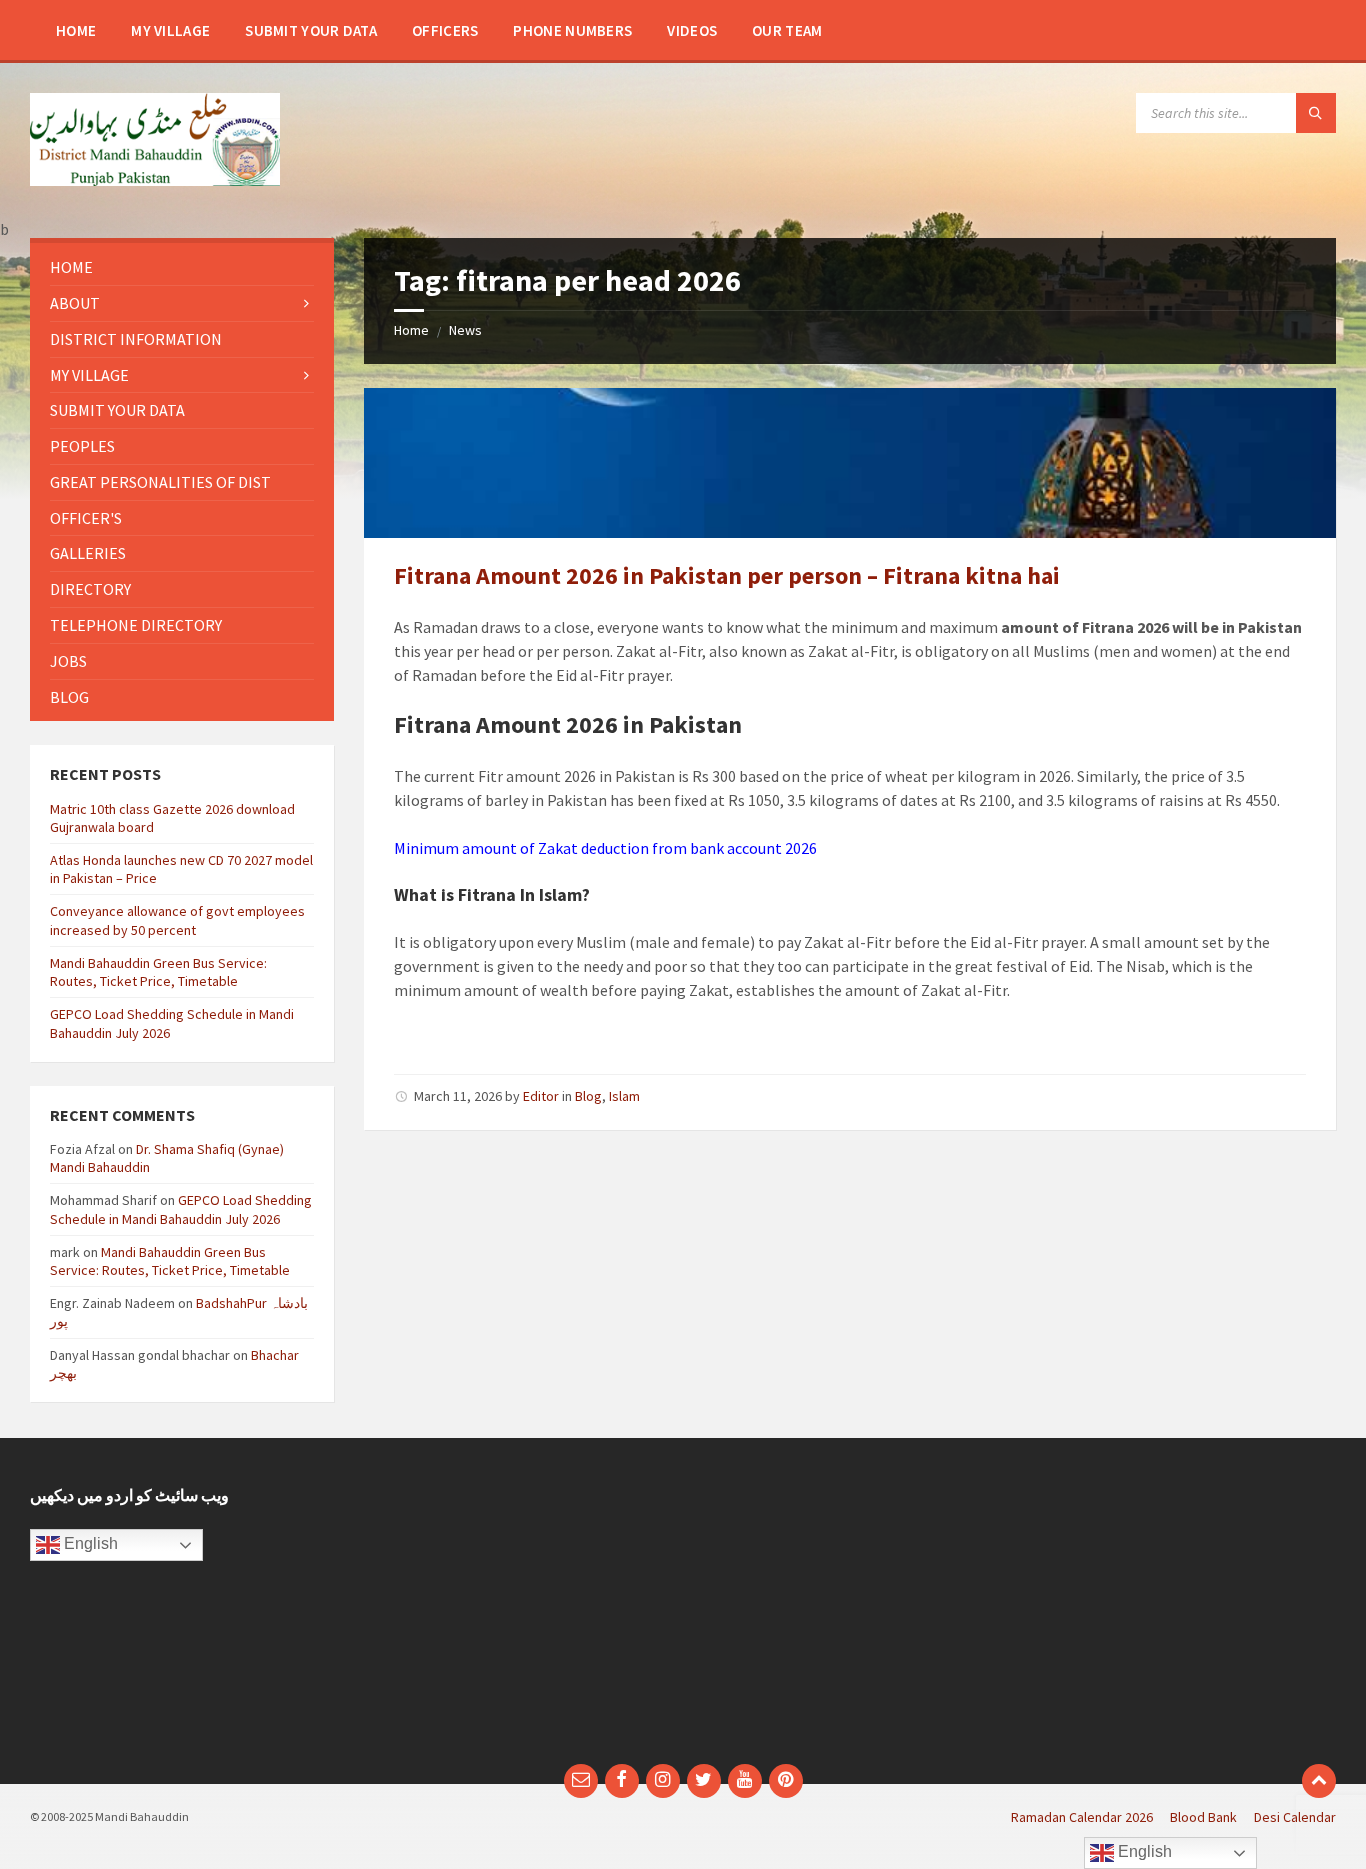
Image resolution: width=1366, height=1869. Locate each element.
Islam (624, 1096)
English (89, 1543)
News (465, 330)
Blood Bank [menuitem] (1203, 1817)
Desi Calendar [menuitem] (1295, 1817)
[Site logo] (155, 180)
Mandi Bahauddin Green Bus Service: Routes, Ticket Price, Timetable (158, 972)
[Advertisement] (516, 1611)
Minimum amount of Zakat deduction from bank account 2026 (605, 848)
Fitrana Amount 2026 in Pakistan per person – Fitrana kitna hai (727, 575)
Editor (541, 1096)
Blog (588, 1096)
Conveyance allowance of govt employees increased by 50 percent (177, 920)
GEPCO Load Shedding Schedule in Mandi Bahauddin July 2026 (181, 1209)
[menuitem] (76, 30)
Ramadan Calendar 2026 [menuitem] (1082, 1817)
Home (411, 330)
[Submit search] (1316, 113)
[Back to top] (1319, 1781)
